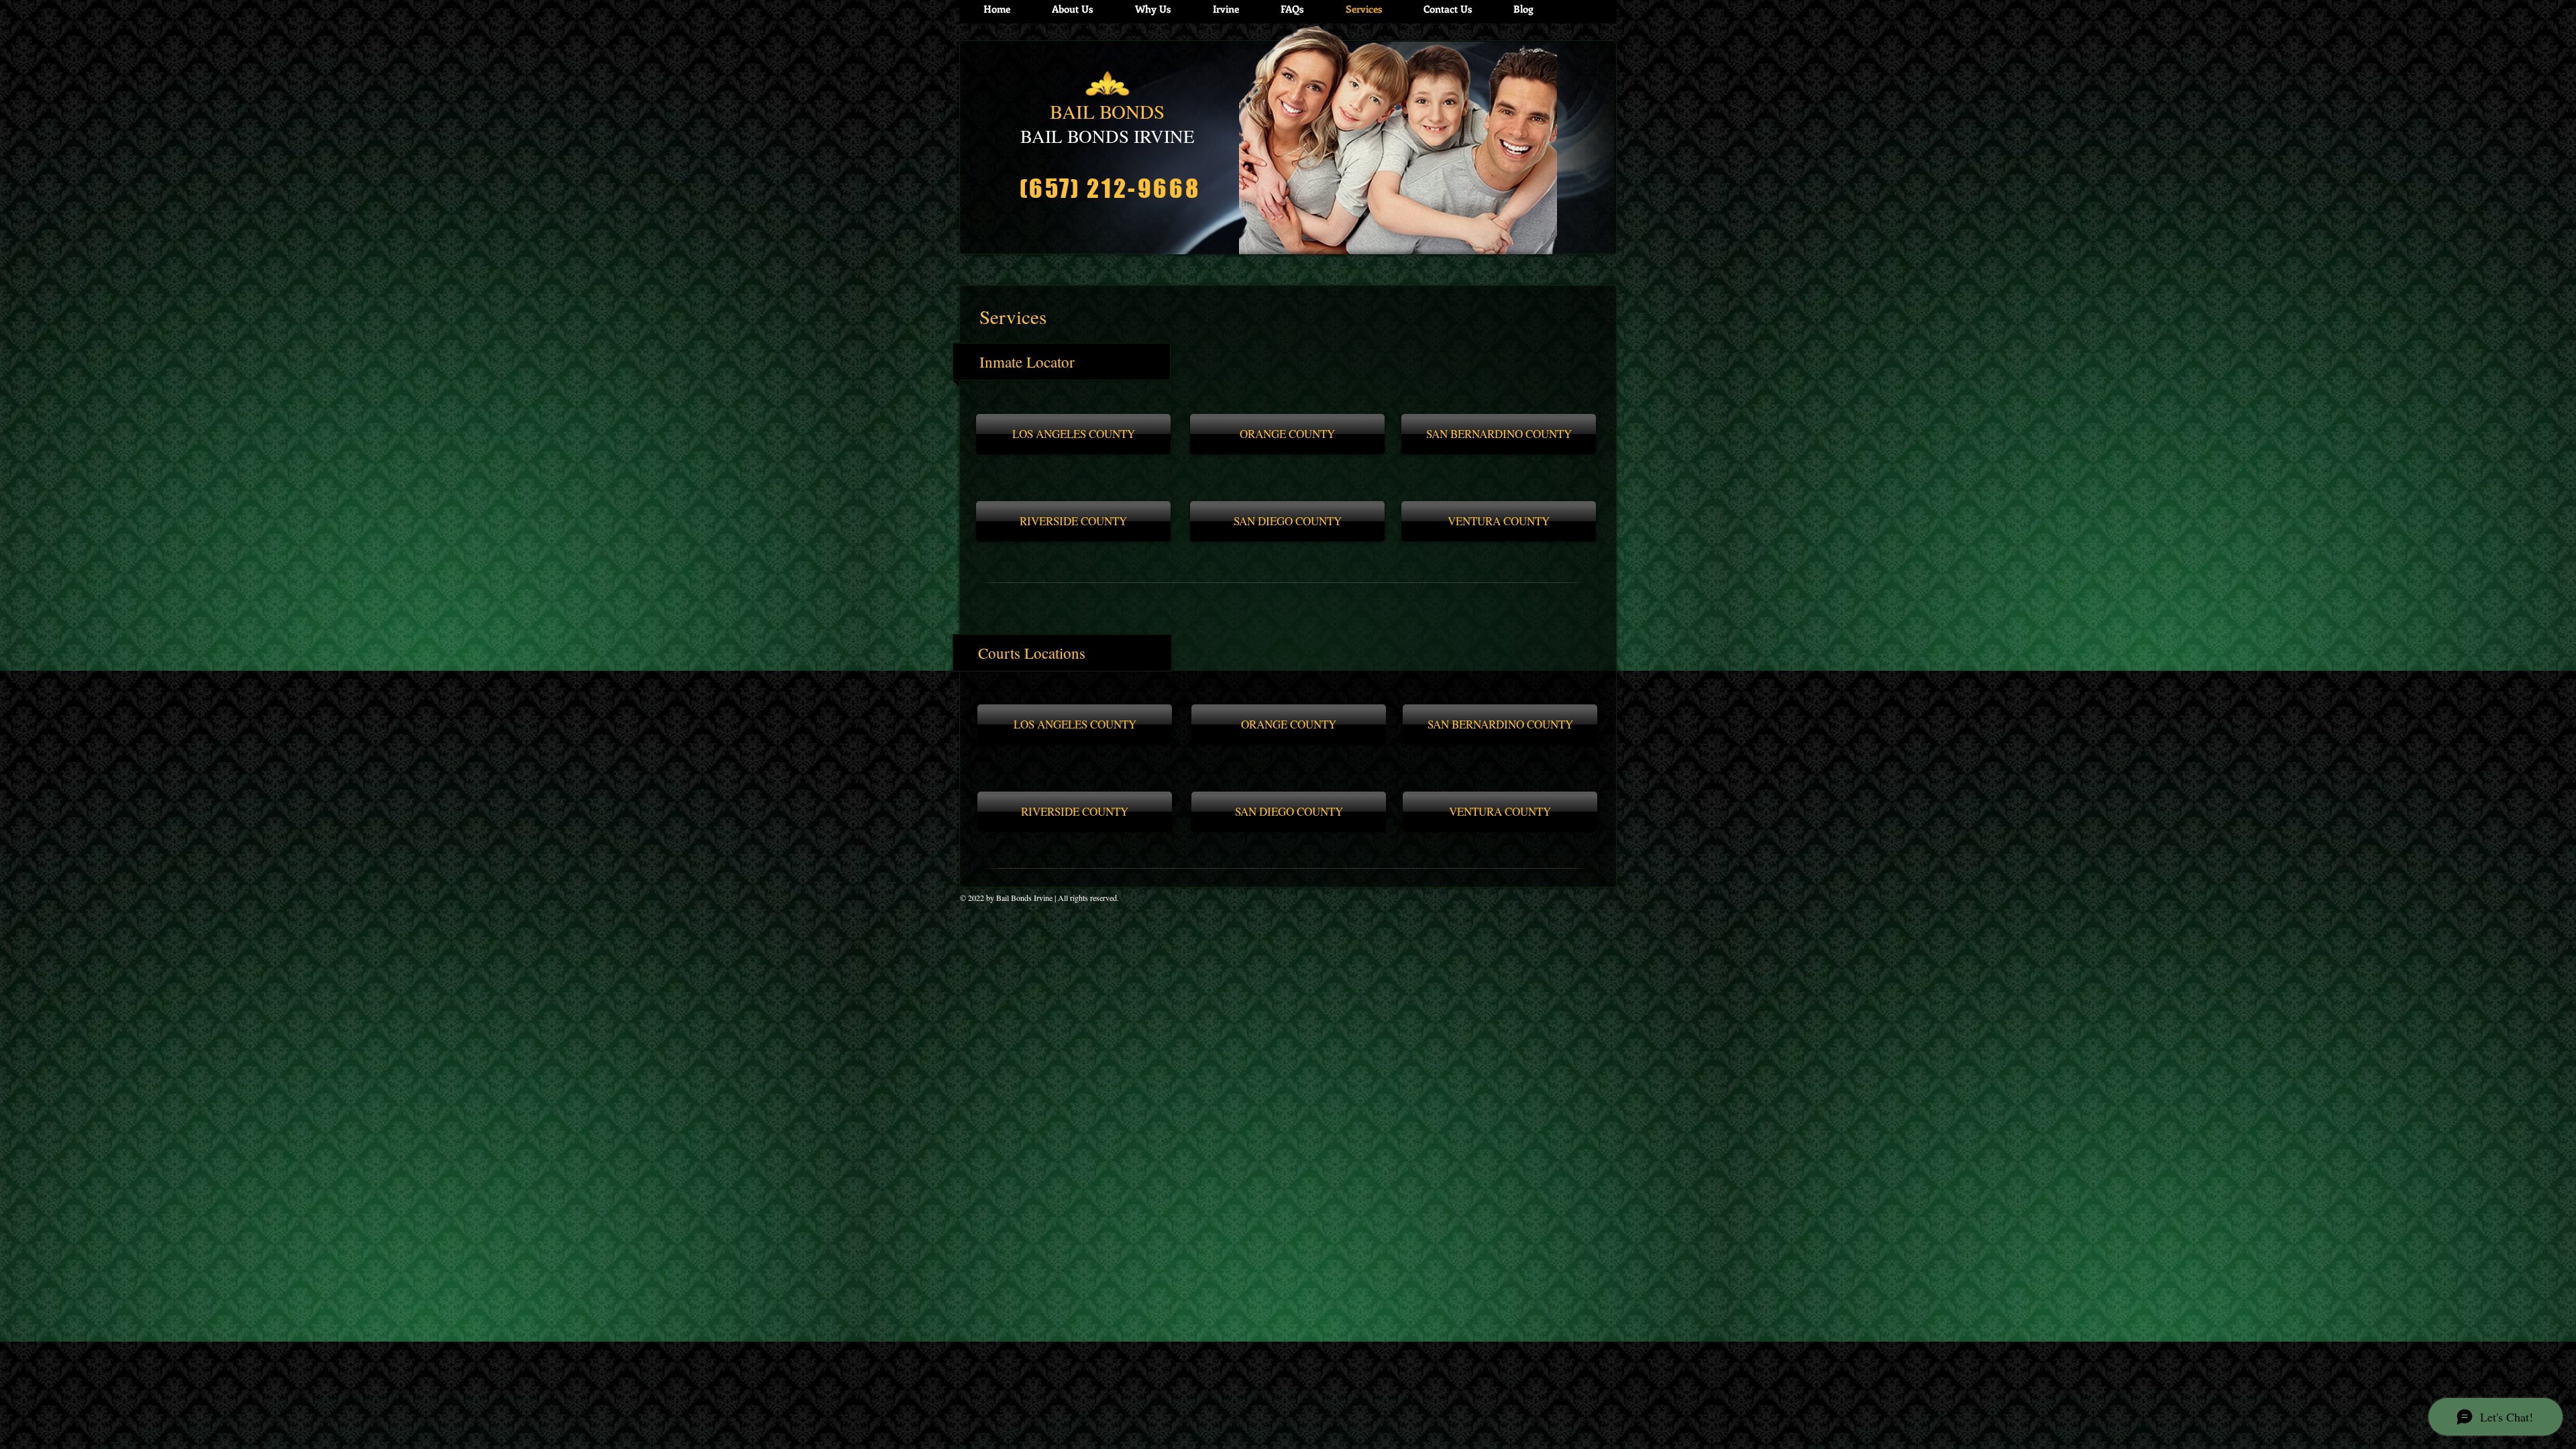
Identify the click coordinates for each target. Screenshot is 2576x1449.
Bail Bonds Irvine (1024, 898)
